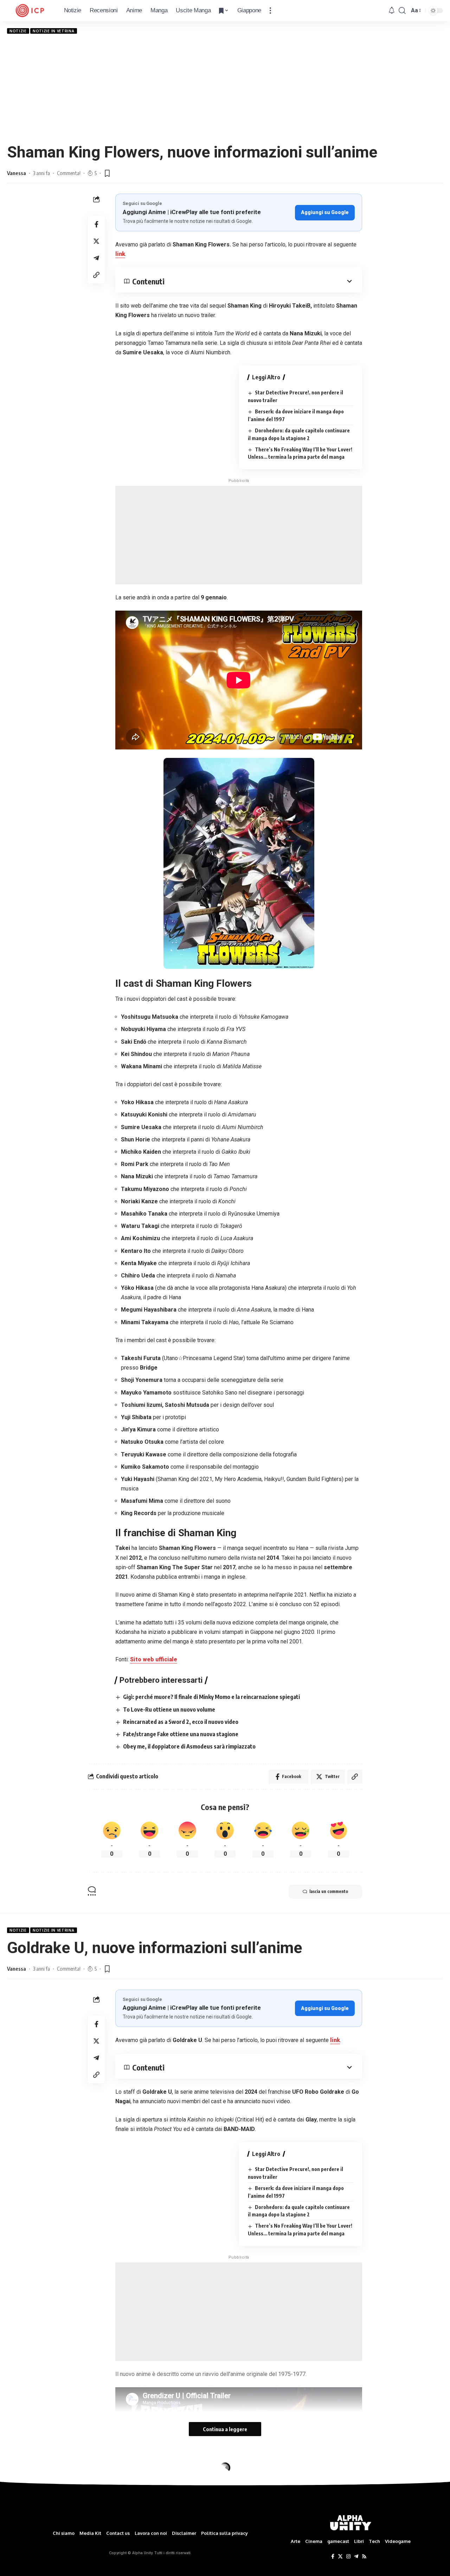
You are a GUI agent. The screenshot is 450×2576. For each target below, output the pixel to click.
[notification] (392, 11)
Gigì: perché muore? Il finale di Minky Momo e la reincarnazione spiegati (211, 1697)
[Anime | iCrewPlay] (30, 11)
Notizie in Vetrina (54, 31)
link (120, 254)
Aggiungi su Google (325, 212)
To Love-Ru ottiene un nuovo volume (169, 1709)
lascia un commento (329, 1891)
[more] (270, 11)
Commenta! (69, 173)
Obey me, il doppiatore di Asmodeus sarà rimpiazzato (189, 1746)
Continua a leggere (225, 2429)
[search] (402, 11)
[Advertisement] (225, 88)
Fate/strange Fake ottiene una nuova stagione (181, 1734)
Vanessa (17, 173)
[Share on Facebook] (96, 224)
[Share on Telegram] (96, 258)
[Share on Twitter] (96, 241)
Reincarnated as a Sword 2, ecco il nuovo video (181, 1722)
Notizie (18, 31)
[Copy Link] (96, 275)
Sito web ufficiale (154, 1659)
